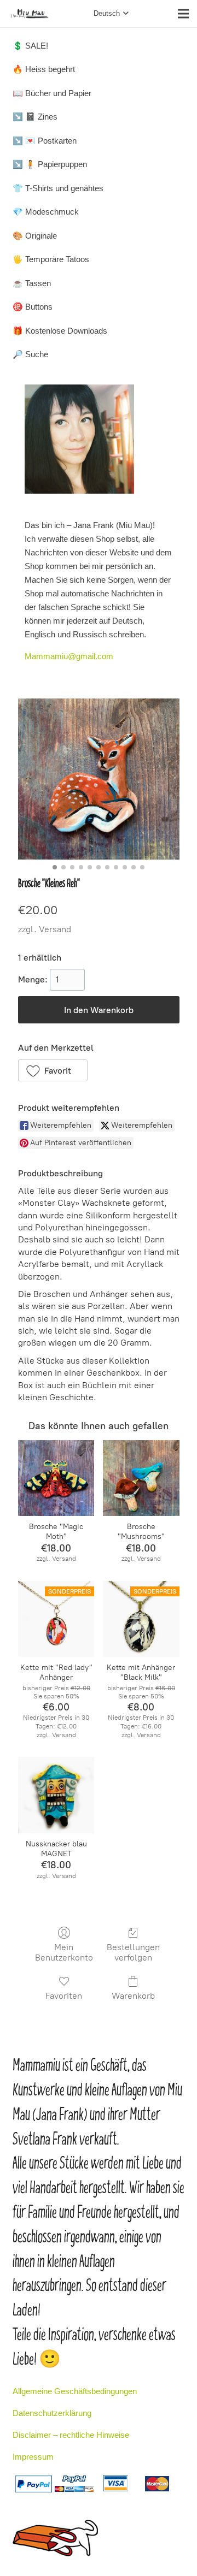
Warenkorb (133, 1996)
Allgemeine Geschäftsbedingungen (75, 2391)
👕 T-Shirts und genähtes (58, 188)
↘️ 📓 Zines (35, 117)
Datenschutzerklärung (52, 2413)
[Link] (30, 14)
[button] (53, 1070)
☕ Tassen (32, 283)
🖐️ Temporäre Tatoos (51, 259)
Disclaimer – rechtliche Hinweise (71, 2435)
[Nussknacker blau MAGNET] (56, 1795)
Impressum (33, 2457)
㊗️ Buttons (33, 307)
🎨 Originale (35, 236)
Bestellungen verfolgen (133, 1952)
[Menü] (183, 14)
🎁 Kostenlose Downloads (60, 331)
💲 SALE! (30, 46)
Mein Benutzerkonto (64, 1952)
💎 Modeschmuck (46, 212)
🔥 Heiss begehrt (44, 69)
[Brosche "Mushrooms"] (141, 1478)
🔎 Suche (30, 354)
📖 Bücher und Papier (52, 93)
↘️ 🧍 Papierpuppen (50, 164)
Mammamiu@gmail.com (69, 656)
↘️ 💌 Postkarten (45, 141)
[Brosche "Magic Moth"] (56, 1478)
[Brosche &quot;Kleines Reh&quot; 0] (99, 779)
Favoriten (64, 1996)
